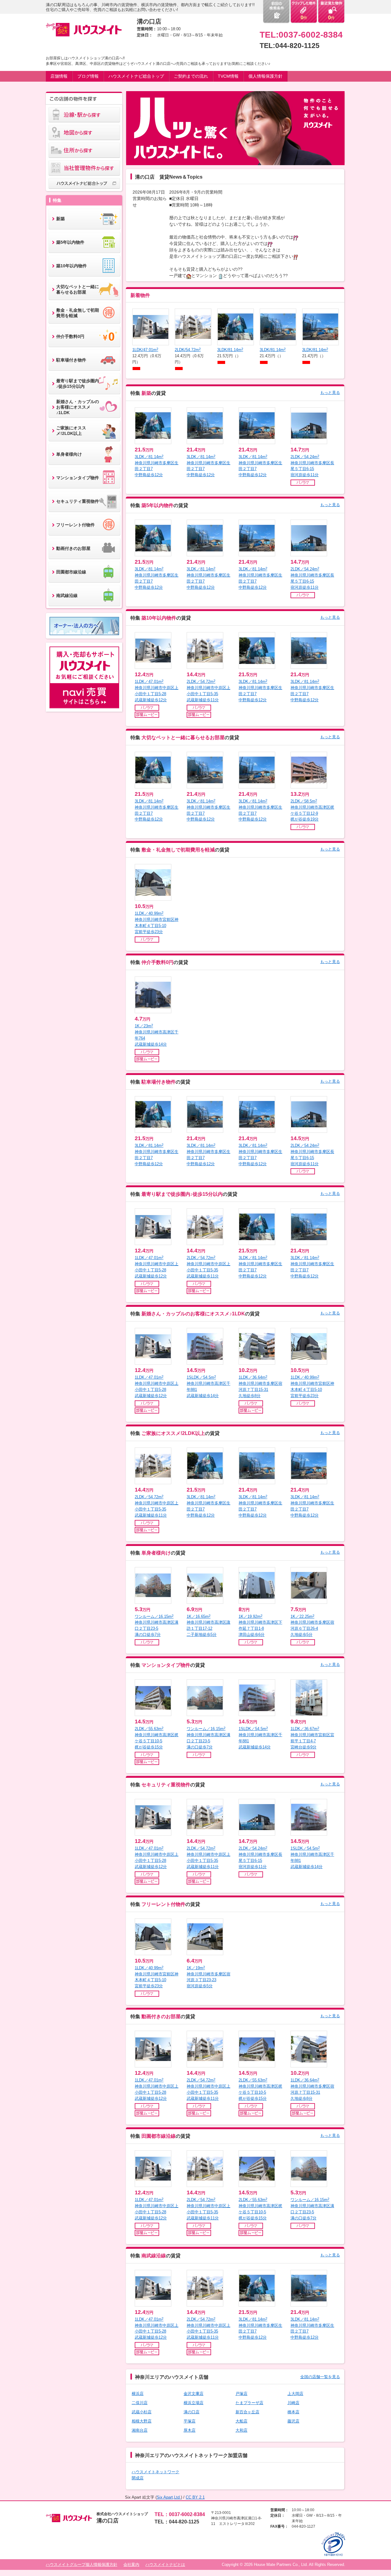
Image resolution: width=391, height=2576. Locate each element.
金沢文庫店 (194, 2394)
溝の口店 (192, 2412)
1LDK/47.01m (145, 350)
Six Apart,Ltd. (169, 2497)
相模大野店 (142, 2421)
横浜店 (138, 2394)
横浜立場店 (194, 2403)
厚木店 (190, 2430)
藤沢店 (293, 2421)
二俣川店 (140, 2403)
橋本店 (293, 2412)
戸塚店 (241, 2394)
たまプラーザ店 (249, 2403)
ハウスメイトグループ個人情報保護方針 (82, 2565)
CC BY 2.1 (195, 2497)
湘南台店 (140, 2430)
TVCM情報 (228, 76)
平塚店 (190, 2421)
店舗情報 (59, 76)
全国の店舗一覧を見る (320, 2377)
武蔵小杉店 (142, 2412)
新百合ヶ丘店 (247, 2412)
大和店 (241, 2430)
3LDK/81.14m (230, 350)
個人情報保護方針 (265, 76)
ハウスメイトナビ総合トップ (136, 76)
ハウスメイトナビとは (165, 2565)
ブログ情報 (88, 76)
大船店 (241, 2421)
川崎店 (293, 2403)
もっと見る (330, 393)
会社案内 (131, 2565)
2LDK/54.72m (188, 350)
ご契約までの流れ (191, 76)
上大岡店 (295, 2394)
